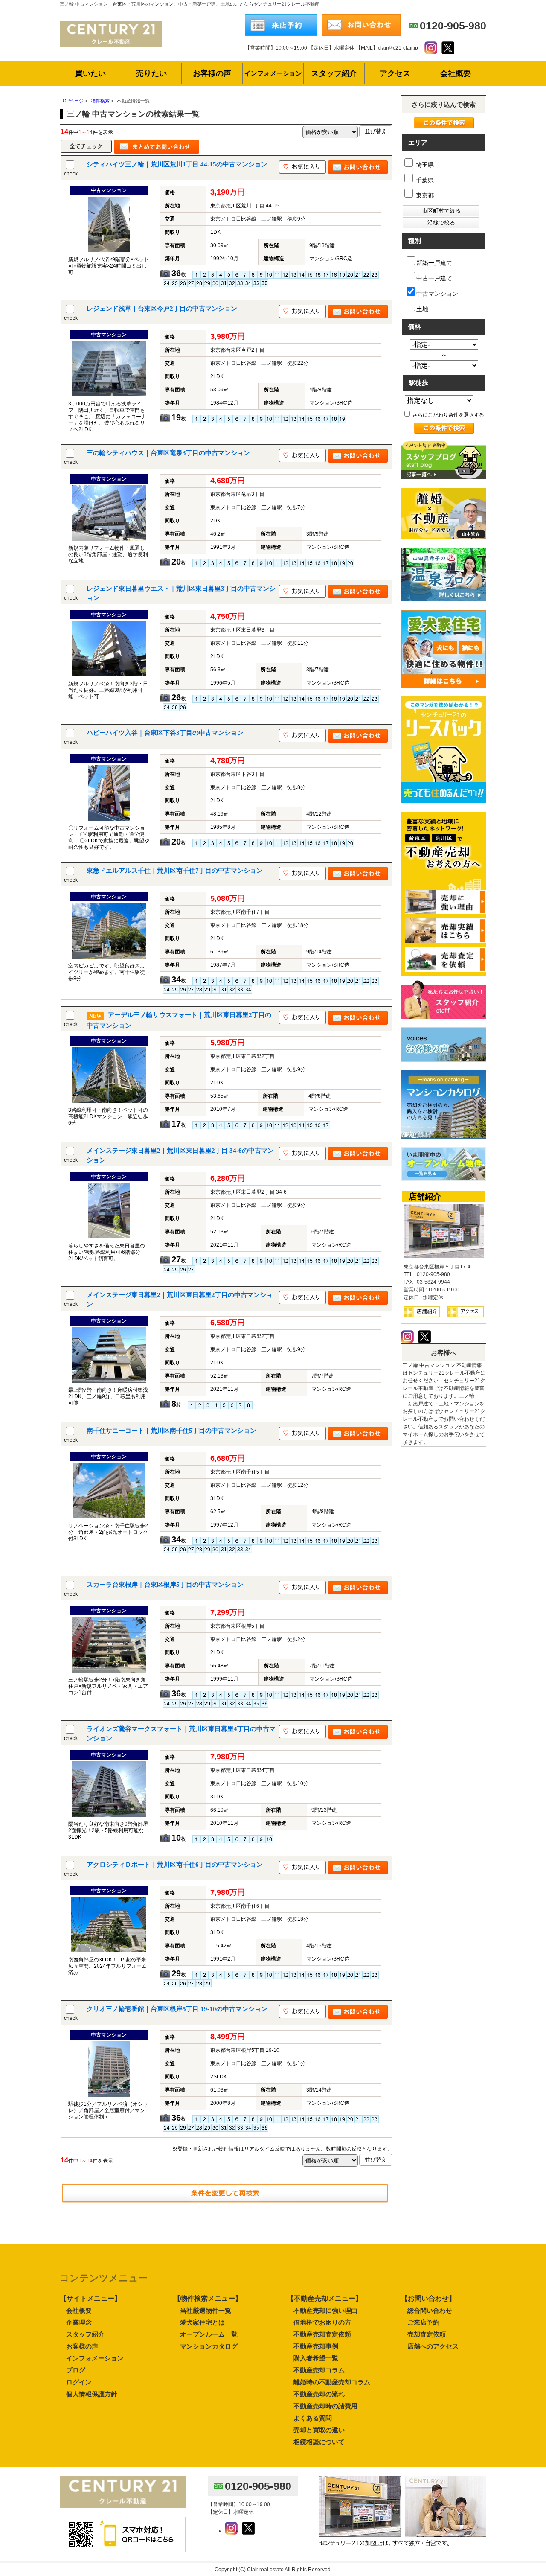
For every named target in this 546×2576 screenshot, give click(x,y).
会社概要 (79, 2310)
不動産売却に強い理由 (325, 2310)
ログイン (79, 2382)
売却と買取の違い (319, 2430)
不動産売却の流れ (319, 2394)
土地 (422, 309)
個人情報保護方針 (92, 2394)
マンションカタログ (209, 2346)
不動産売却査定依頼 (322, 2334)
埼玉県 (424, 165)
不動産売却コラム (319, 2370)
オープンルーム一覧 (209, 2334)
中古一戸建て (434, 278)
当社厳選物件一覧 (206, 2310)
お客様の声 (82, 2346)
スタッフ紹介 (85, 2334)
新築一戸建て (434, 263)
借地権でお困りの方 (322, 2322)
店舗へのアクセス (433, 2346)
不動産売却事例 (316, 2346)
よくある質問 (313, 2418)
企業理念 (79, 2322)
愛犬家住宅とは (202, 2322)
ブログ (76, 2370)
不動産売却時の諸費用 (325, 2406)
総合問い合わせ (430, 2310)
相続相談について (319, 2442)
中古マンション (437, 294)
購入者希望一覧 (316, 2358)
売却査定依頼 (427, 2334)
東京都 (424, 195)
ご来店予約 (423, 2322)
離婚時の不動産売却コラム (332, 2382)
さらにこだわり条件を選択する (448, 415)
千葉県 (424, 180)
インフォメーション (95, 2358)
